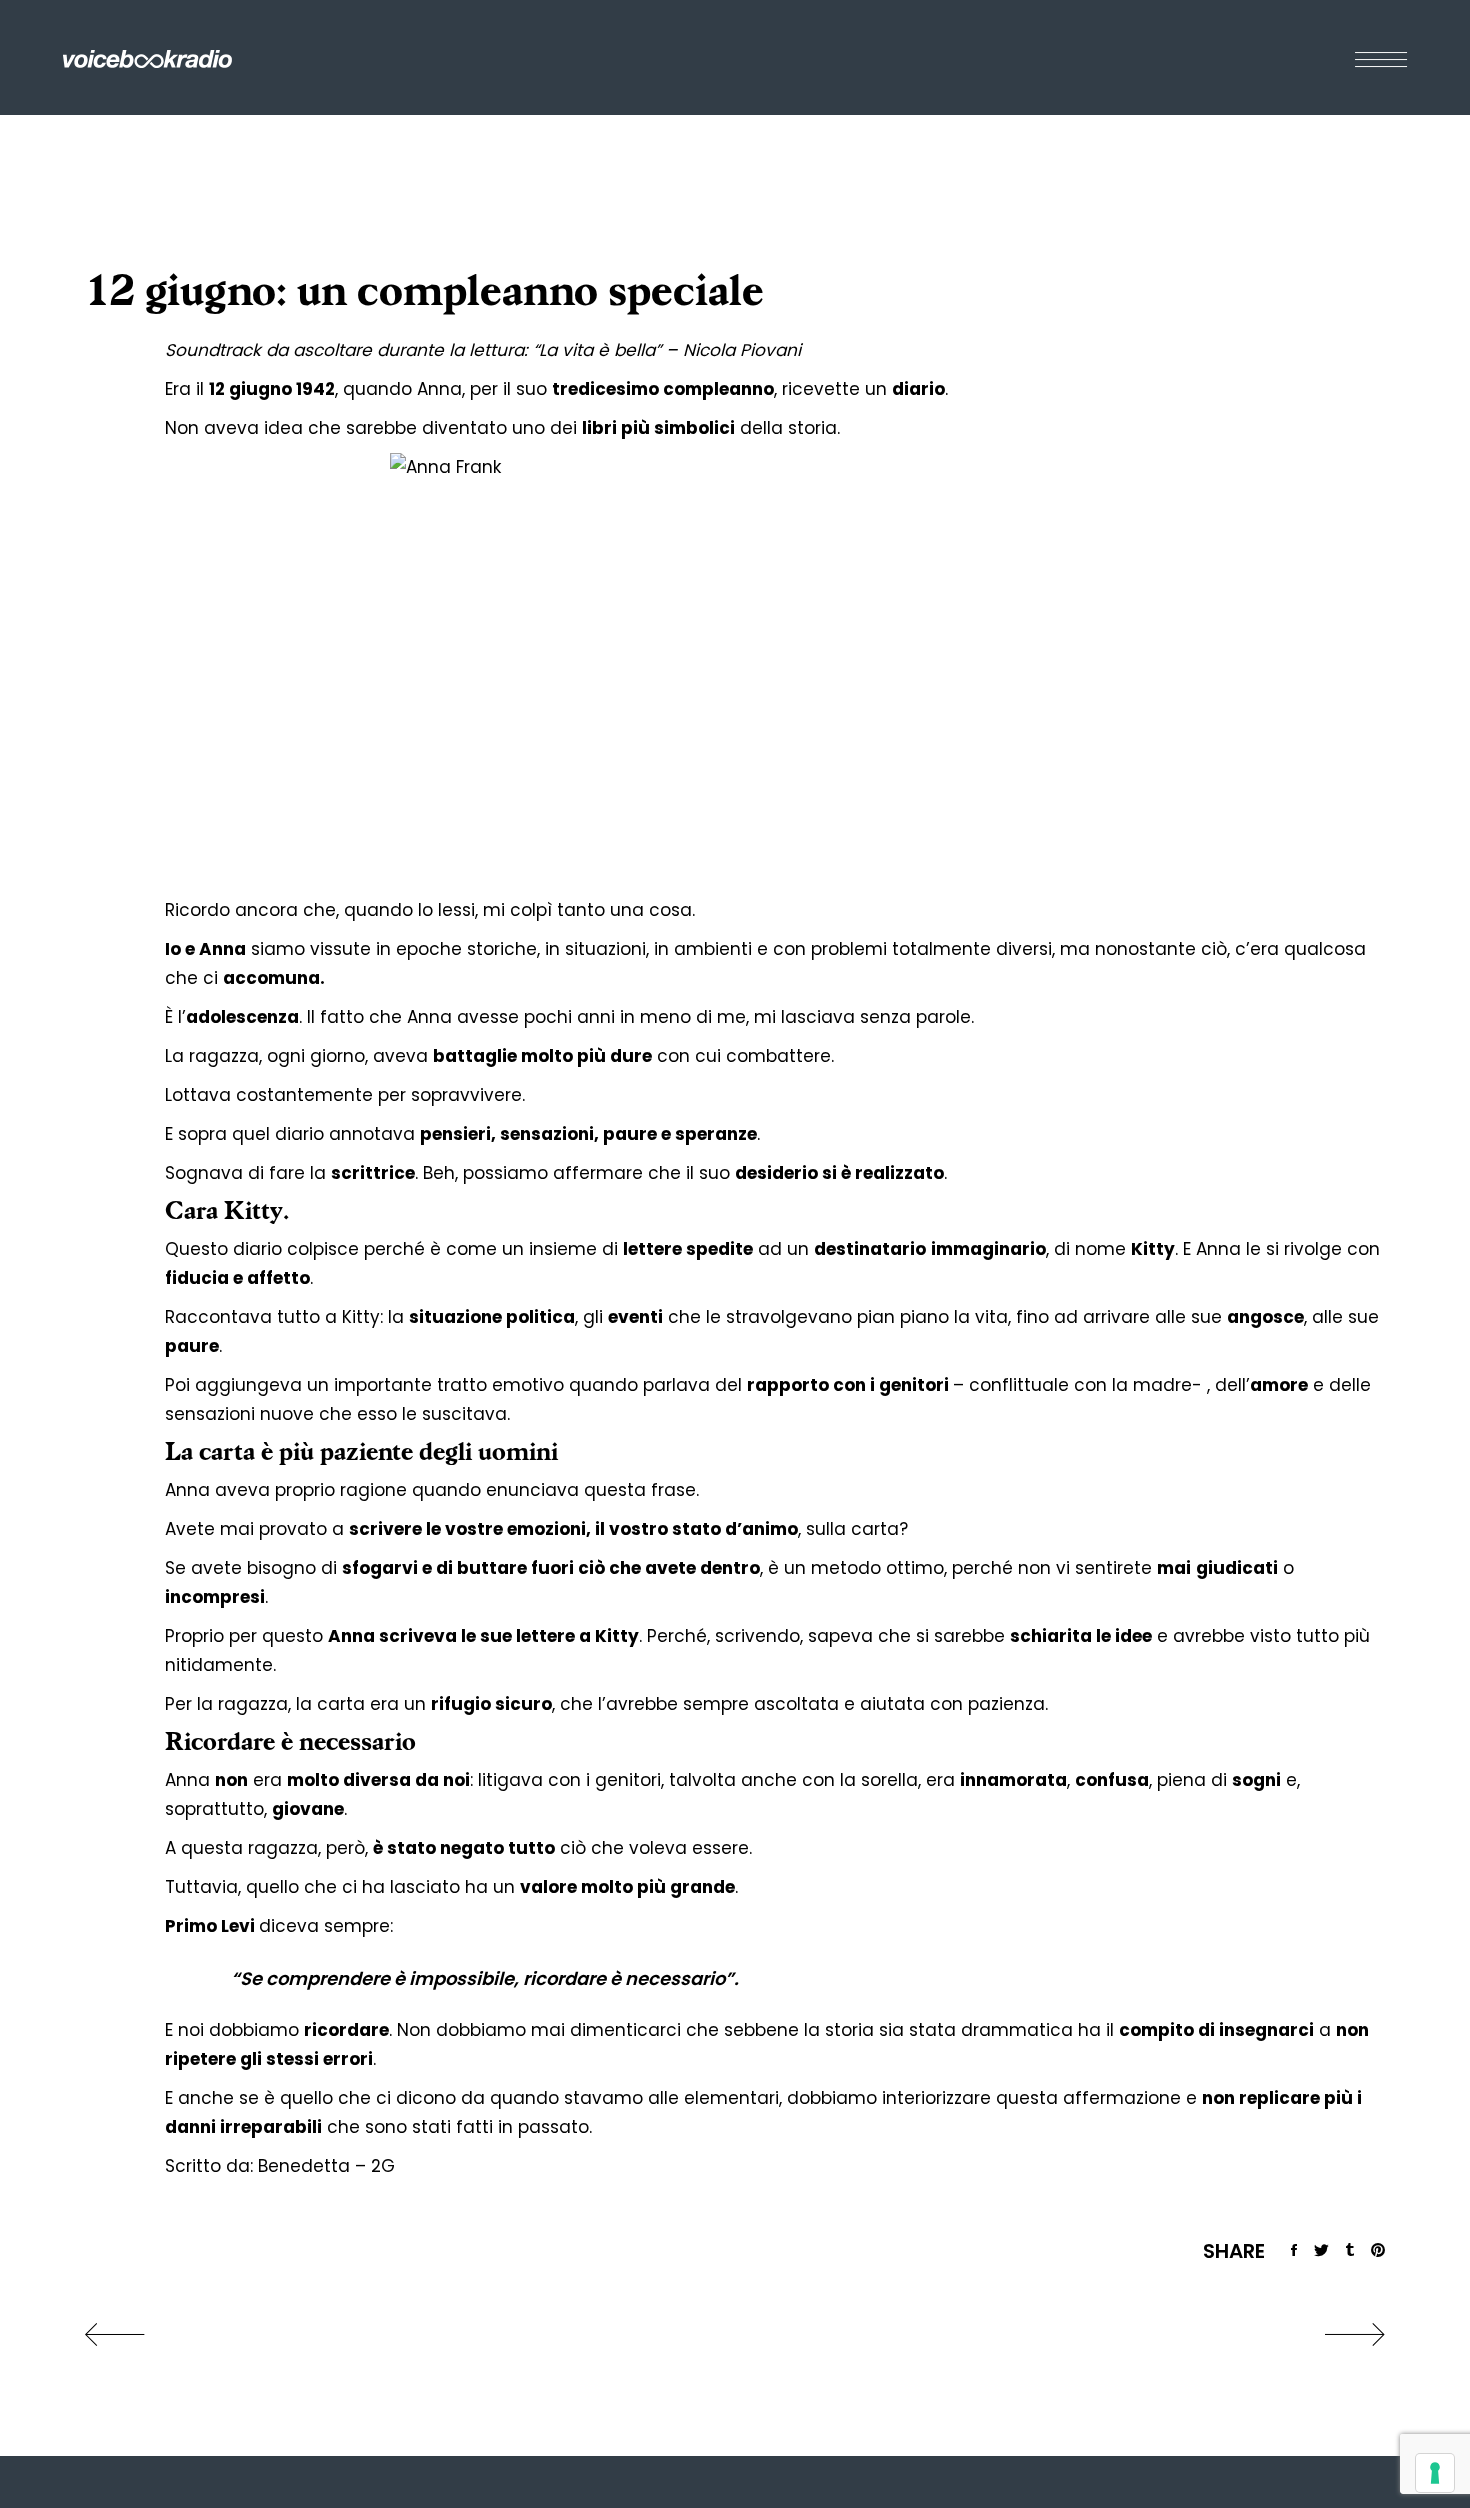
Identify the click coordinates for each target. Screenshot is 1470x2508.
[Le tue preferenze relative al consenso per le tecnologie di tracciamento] (1435, 2473)
